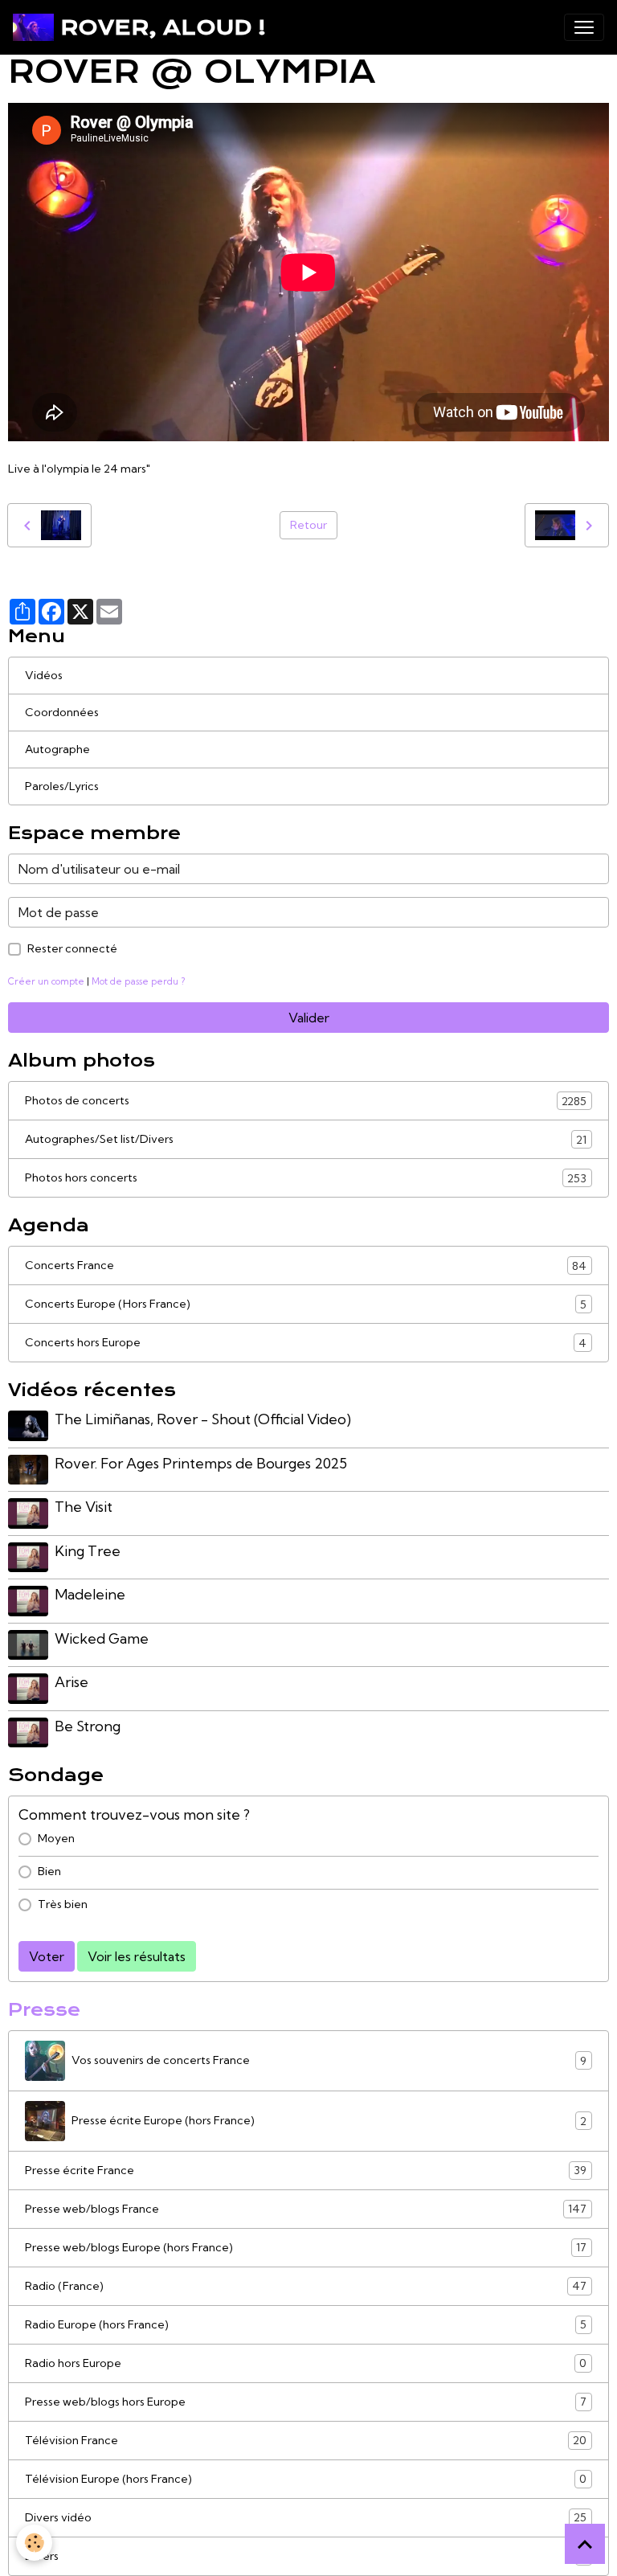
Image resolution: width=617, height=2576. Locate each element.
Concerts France (306, 1265)
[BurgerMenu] (584, 27)
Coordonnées (62, 712)
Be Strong (88, 1726)
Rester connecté (72, 948)
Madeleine (90, 1594)
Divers (306, 2556)
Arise (72, 1682)
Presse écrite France (306, 2171)
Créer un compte (46, 981)
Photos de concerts (306, 1101)
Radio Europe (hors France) (306, 2325)
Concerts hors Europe (306, 1343)
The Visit (84, 1507)
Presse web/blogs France (306, 2209)
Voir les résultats (137, 1956)
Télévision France (306, 2441)
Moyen (56, 1838)
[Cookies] (34, 2543)
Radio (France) (306, 2286)
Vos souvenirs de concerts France (329, 2060)
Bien (49, 1871)
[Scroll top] (585, 2544)
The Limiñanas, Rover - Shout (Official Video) (203, 1419)
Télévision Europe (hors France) (306, 2479)
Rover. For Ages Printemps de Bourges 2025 (201, 1463)
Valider (309, 1018)
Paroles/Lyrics (62, 786)
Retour (308, 525)
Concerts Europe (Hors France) (306, 1304)
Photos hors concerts (306, 1178)
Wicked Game (102, 1638)
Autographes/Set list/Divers (306, 1139)
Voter (47, 1956)
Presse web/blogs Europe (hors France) (306, 2248)
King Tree (88, 1551)
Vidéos (44, 675)
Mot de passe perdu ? (138, 981)
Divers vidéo (306, 2518)
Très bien (63, 1904)
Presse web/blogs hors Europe (306, 2402)
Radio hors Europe (306, 2363)
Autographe (57, 749)
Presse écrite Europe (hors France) (329, 2121)
